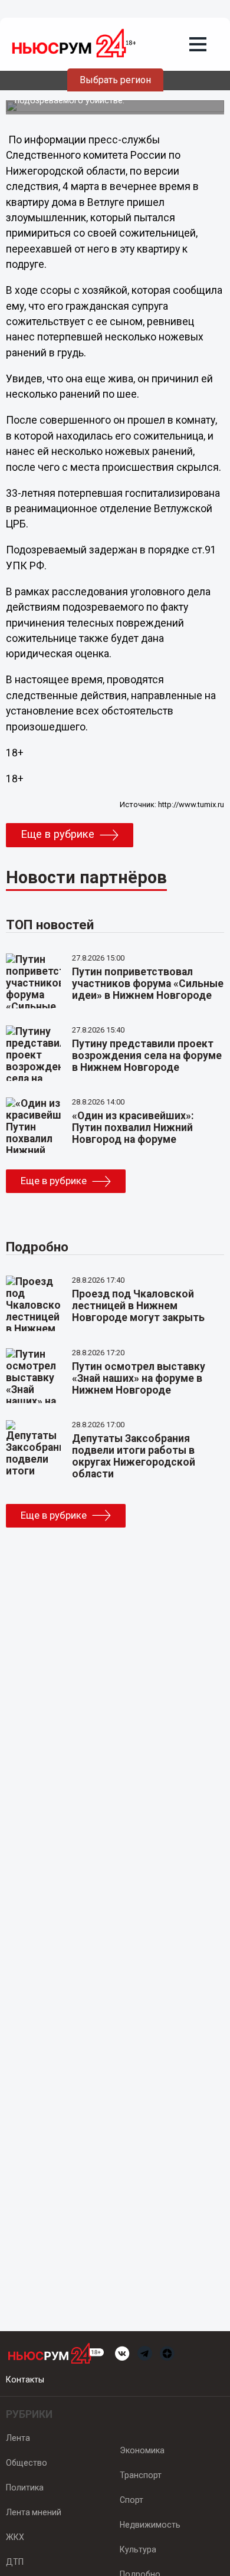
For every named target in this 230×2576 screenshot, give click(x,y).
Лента (18, 2438)
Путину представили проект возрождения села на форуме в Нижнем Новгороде (147, 1056)
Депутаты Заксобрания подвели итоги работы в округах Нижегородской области (134, 1456)
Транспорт (141, 2475)
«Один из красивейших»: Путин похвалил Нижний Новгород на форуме (133, 1128)
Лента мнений (34, 2512)
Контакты (25, 2380)
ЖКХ (15, 2537)
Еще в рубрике (57, 834)
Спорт (132, 2500)
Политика (25, 2487)
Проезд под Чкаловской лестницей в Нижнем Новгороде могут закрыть (138, 1306)
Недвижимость (150, 2525)
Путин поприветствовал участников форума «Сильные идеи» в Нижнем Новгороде (148, 984)
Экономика (142, 2450)
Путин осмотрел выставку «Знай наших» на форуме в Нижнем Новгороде (139, 1378)
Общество (27, 2463)
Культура (138, 2549)
